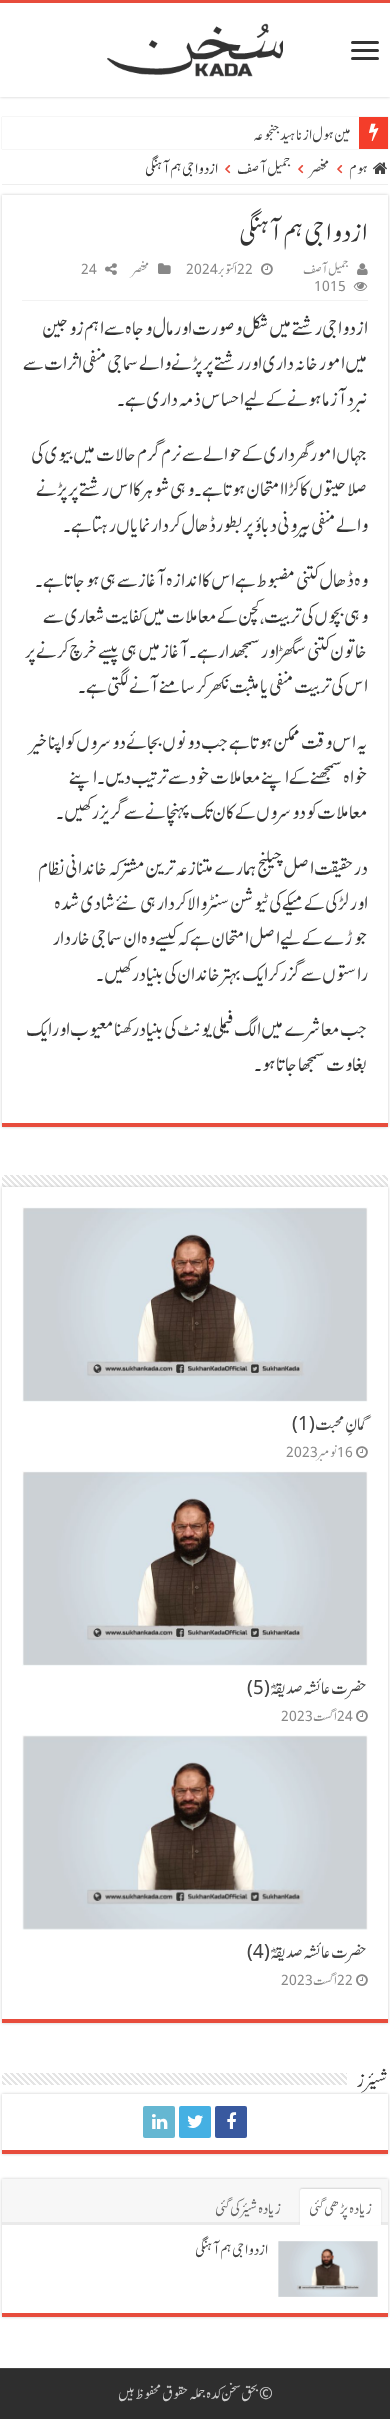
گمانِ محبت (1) (330, 1424)
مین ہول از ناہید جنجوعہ (302, 135)
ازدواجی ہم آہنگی (231, 2250)
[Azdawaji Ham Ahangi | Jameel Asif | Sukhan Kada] (231, 2122)
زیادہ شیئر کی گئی (248, 2209)
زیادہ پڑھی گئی (340, 2209)
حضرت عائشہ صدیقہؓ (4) (307, 1952)
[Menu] (365, 52)
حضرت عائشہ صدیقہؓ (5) (307, 1688)
